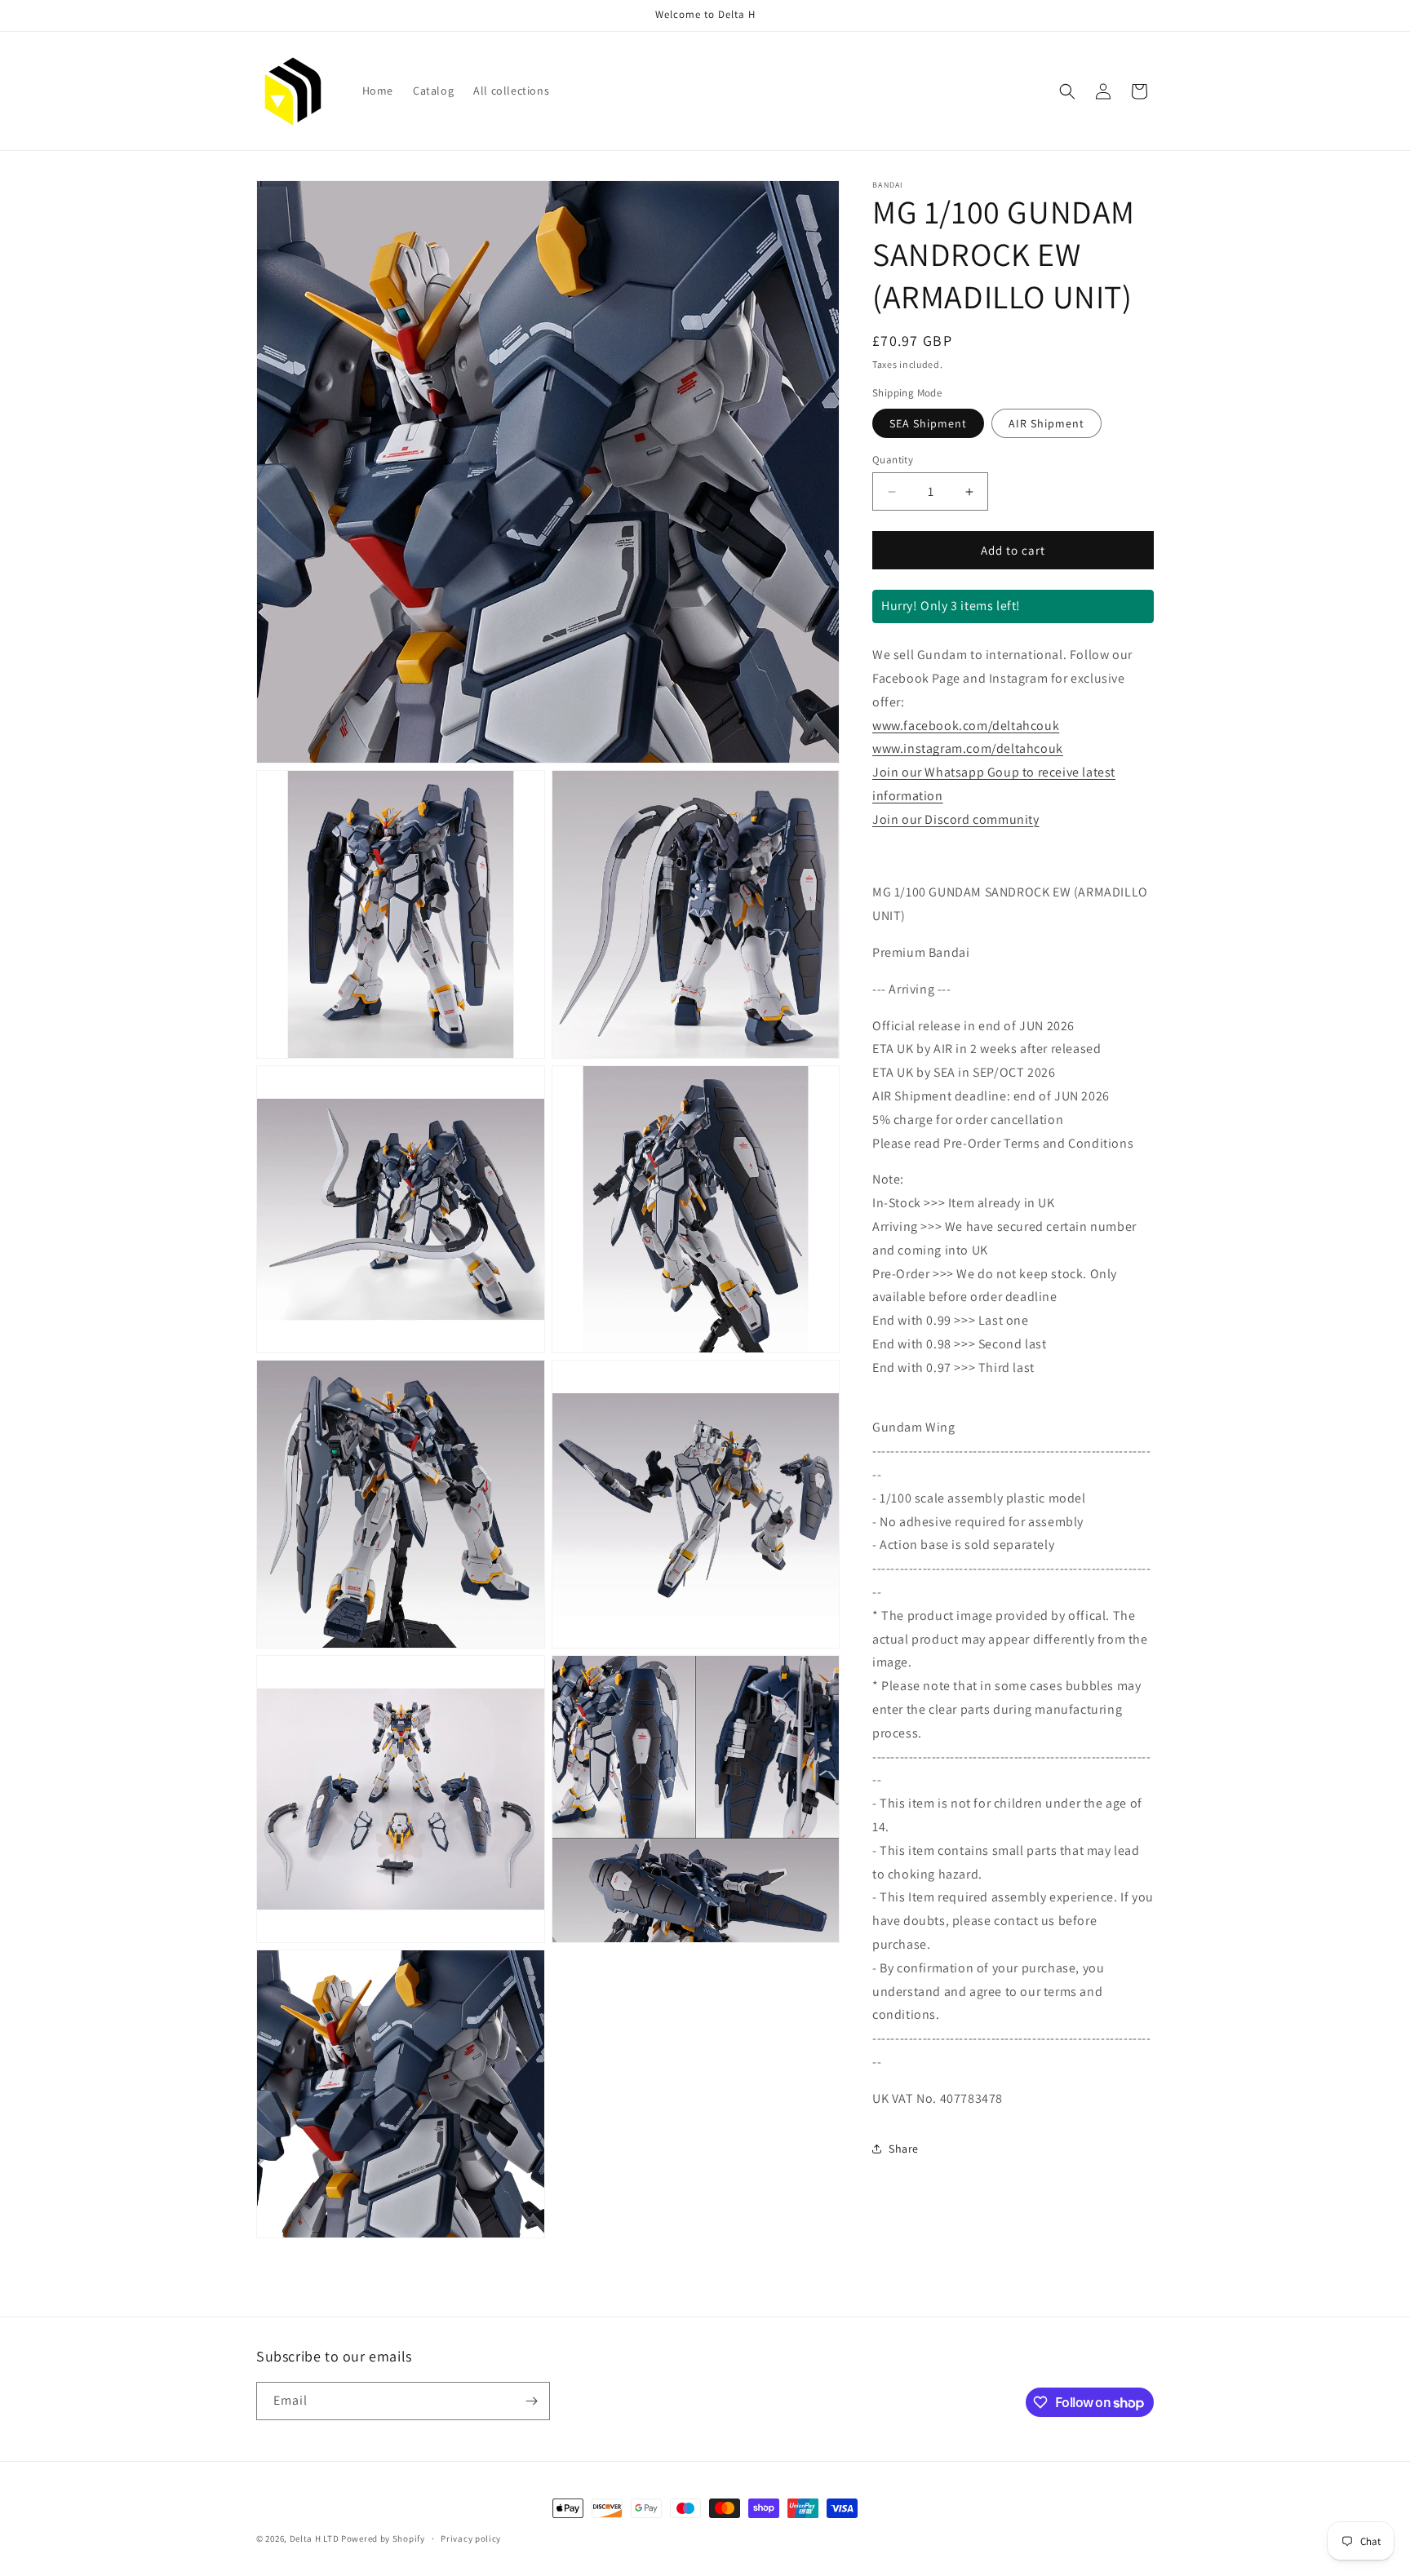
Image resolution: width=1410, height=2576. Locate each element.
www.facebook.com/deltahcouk (966, 726)
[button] (1067, 91)
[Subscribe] (531, 2401)
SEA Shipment (928, 423)
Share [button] (904, 2149)
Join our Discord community (956, 819)
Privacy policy (471, 2538)
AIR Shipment (1046, 423)
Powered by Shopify (383, 2538)
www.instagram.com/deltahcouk (968, 748)
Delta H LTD (315, 2538)
